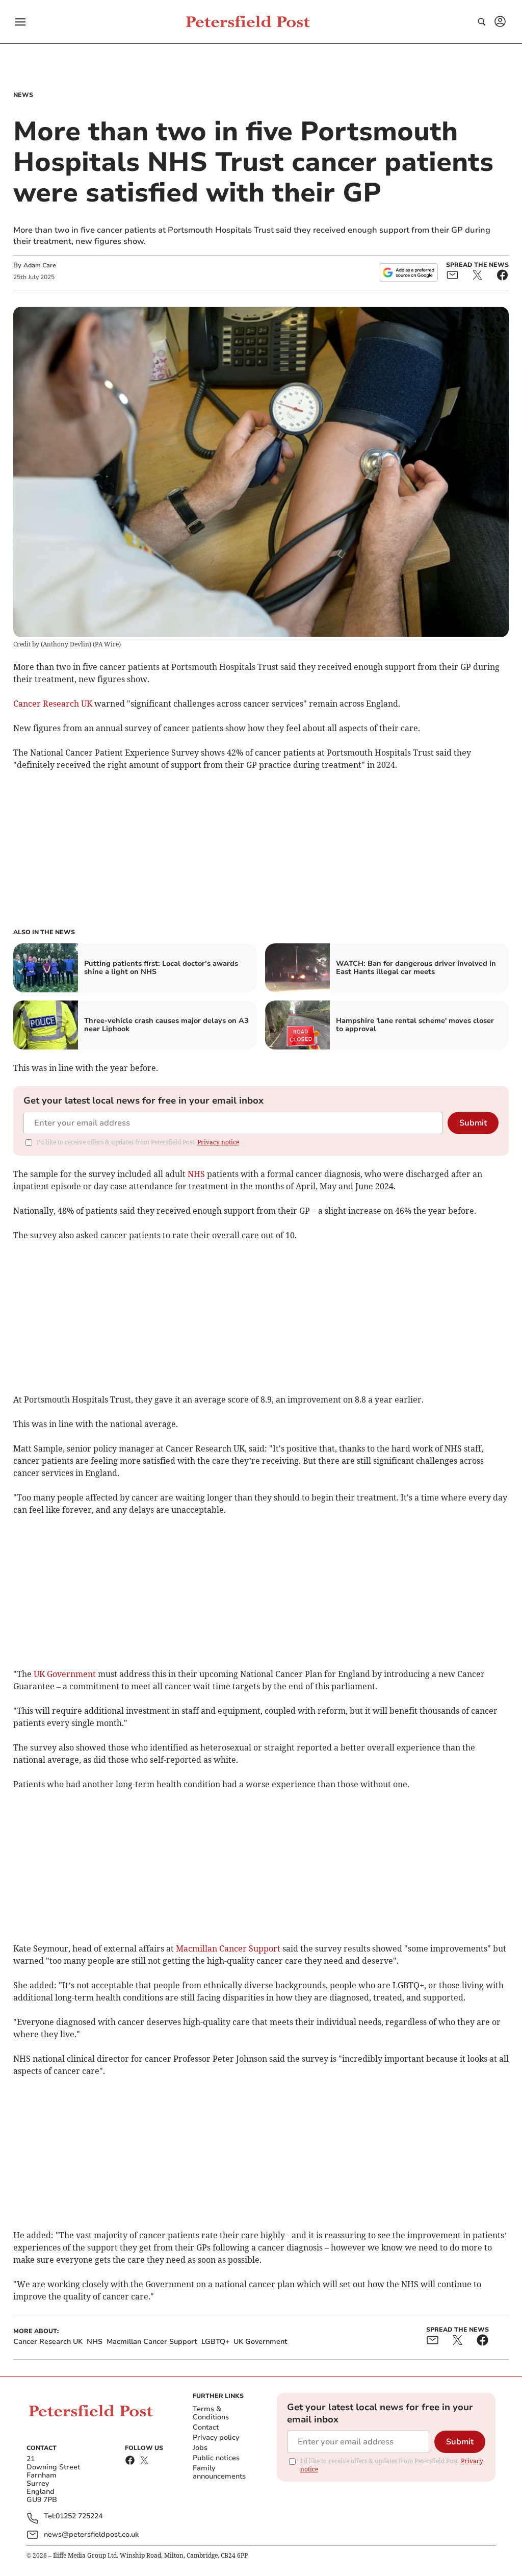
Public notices (216, 2458)
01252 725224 (79, 2517)
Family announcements (219, 2472)
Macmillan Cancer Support (228, 1948)
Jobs (200, 2448)
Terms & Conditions (211, 2413)
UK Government (65, 1674)
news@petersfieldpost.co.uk (91, 2534)
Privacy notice (218, 1142)
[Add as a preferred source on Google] (409, 272)
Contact (206, 2427)
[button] (20, 22)
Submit (473, 1123)
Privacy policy (216, 2437)
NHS (196, 1174)
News (23, 95)
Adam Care (40, 265)
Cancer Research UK (53, 704)
